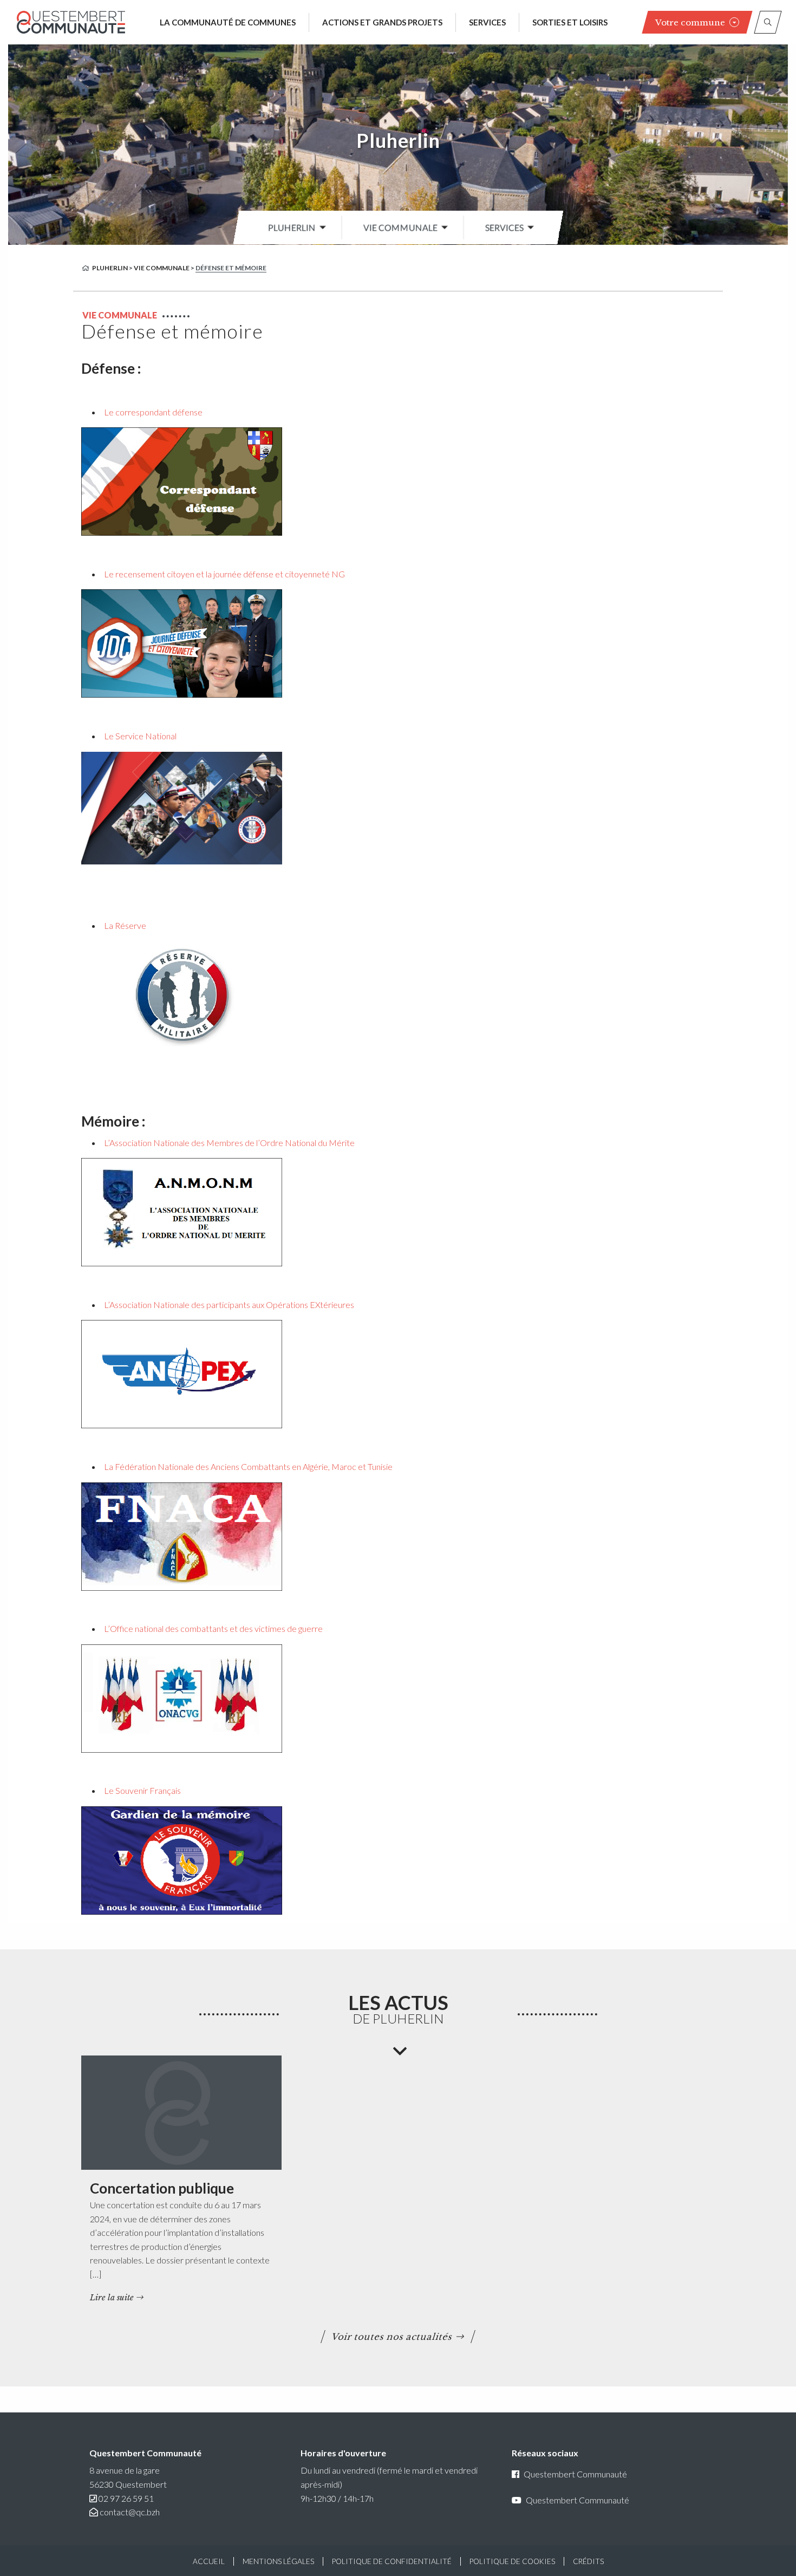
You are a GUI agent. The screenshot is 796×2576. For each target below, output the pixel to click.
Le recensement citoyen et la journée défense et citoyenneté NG (224, 574)
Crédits (588, 2561)
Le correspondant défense (153, 412)
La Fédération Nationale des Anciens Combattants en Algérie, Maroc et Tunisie (248, 1466)
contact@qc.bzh (130, 2512)
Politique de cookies (512, 2561)
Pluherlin (398, 140)
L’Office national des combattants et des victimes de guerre (213, 1628)
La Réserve (125, 925)
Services (487, 22)
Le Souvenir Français (142, 1790)
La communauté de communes (228, 22)
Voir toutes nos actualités (392, 2337)
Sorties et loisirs (570, 22)
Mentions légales (278, 2561)
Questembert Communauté (575, 2474)
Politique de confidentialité (392, 2561)
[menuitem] (294, 227)
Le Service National (140, 736)
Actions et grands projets (382, 22)
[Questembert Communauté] (71, 22)
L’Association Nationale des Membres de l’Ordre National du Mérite (229, 1143)
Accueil (209, 2561)
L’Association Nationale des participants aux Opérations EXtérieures (229, 1305)
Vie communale (400, 227)
